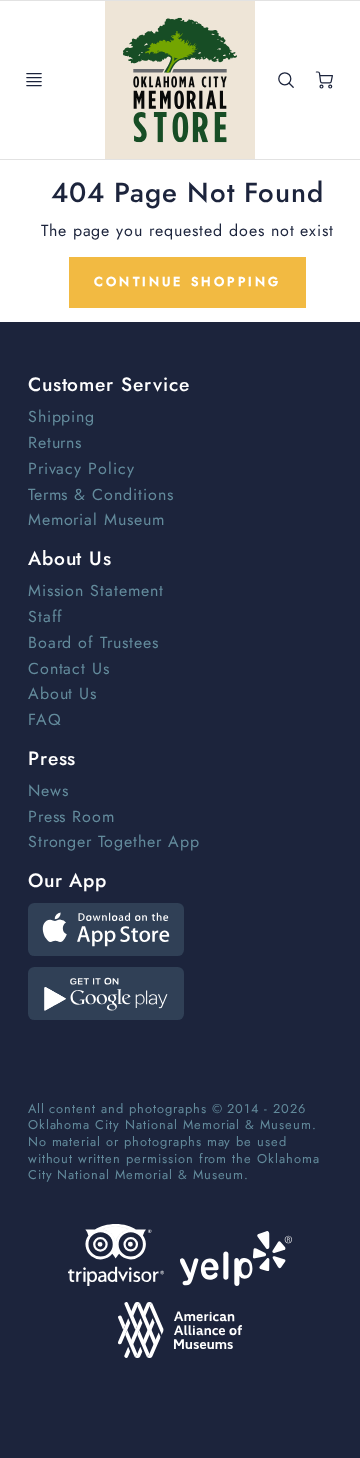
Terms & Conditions (101, 494)
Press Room (72, 816)
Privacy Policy (81, 468)
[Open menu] (34, 80)
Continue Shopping (187, 281)
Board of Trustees (93, 642)
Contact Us (69, 668)
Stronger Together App (114, 841)
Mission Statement (96, 590)
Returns (55, 442)
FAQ (45, 719)
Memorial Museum (96, 519)
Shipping (62, 416)
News (48, 790)
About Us (63, 693)
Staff (46, 616)
